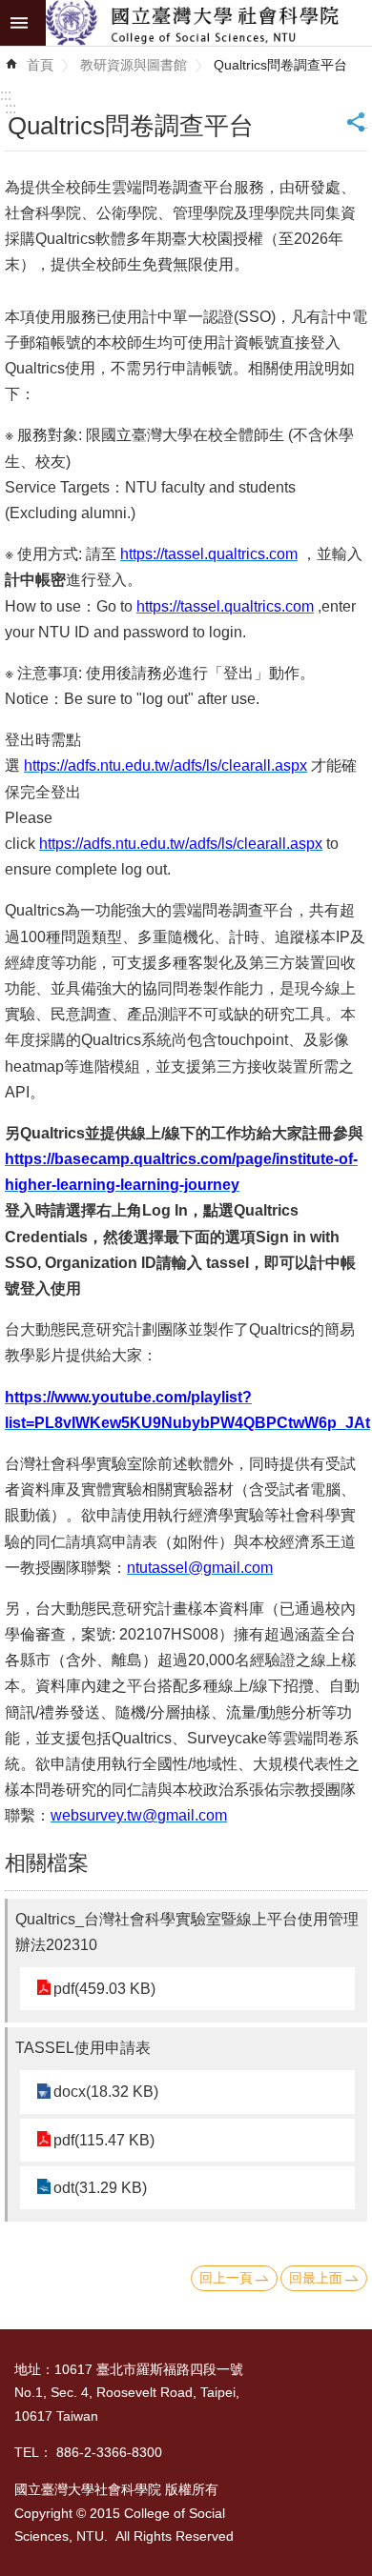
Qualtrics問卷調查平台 (280, 65)
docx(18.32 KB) (106, 2092)
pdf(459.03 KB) (104, 1989)
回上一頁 (226, 2278)
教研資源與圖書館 (134, 65)
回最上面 (316, 2278)
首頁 (40, 65)
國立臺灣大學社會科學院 (209, 23)
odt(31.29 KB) (100, 2188)
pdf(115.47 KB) (104, 2140)
